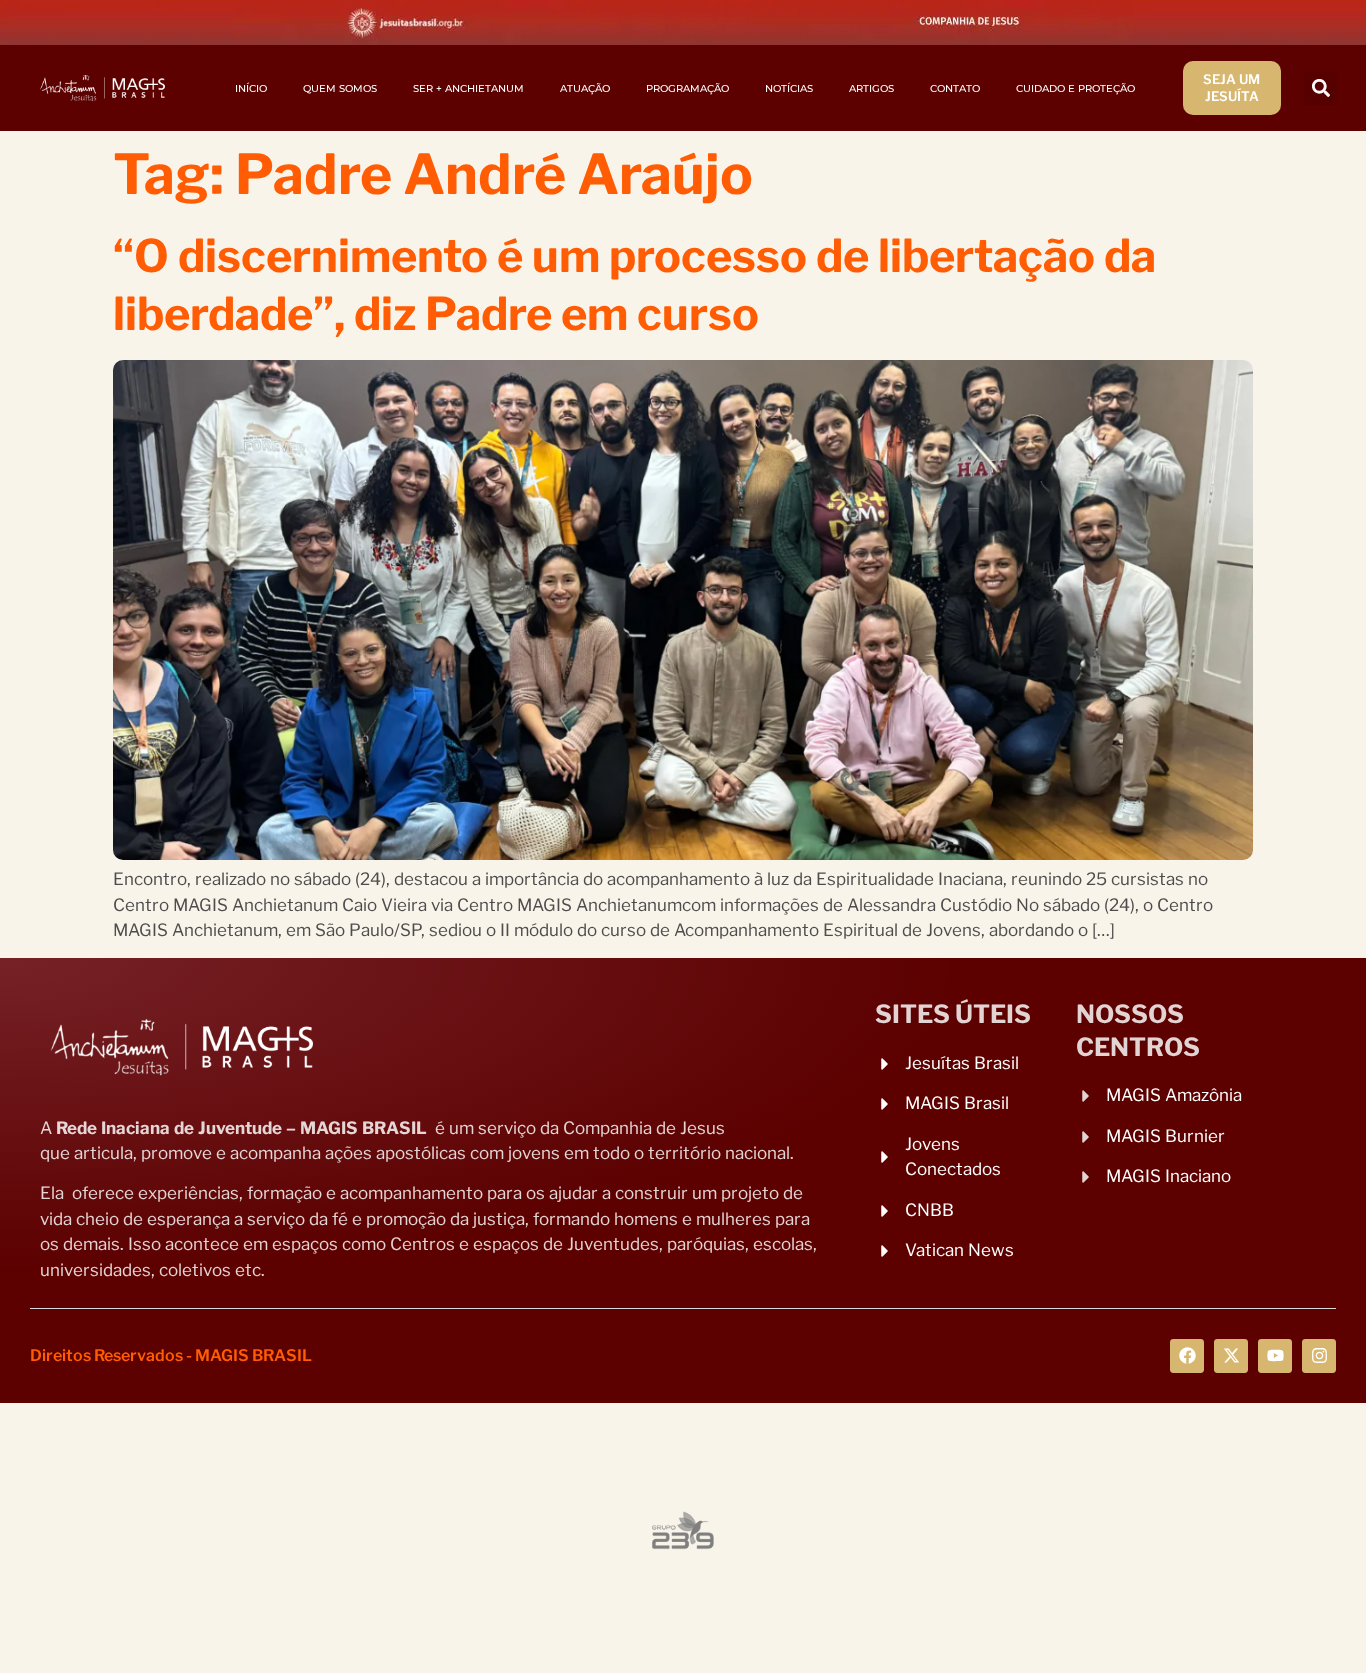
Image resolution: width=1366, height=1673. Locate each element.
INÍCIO (251, 88)
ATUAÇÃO (585, 88)
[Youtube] (1275, 1356)
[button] (1320, 88)
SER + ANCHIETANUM (468, 88)
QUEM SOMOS (340, 88)
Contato (955, 88)
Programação (687, 88)
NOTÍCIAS (789, 88)
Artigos (871, 88)
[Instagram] (1319, 1356)
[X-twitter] (1231, 1356)
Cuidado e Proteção (1075, 88)
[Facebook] (1187, 1356)
